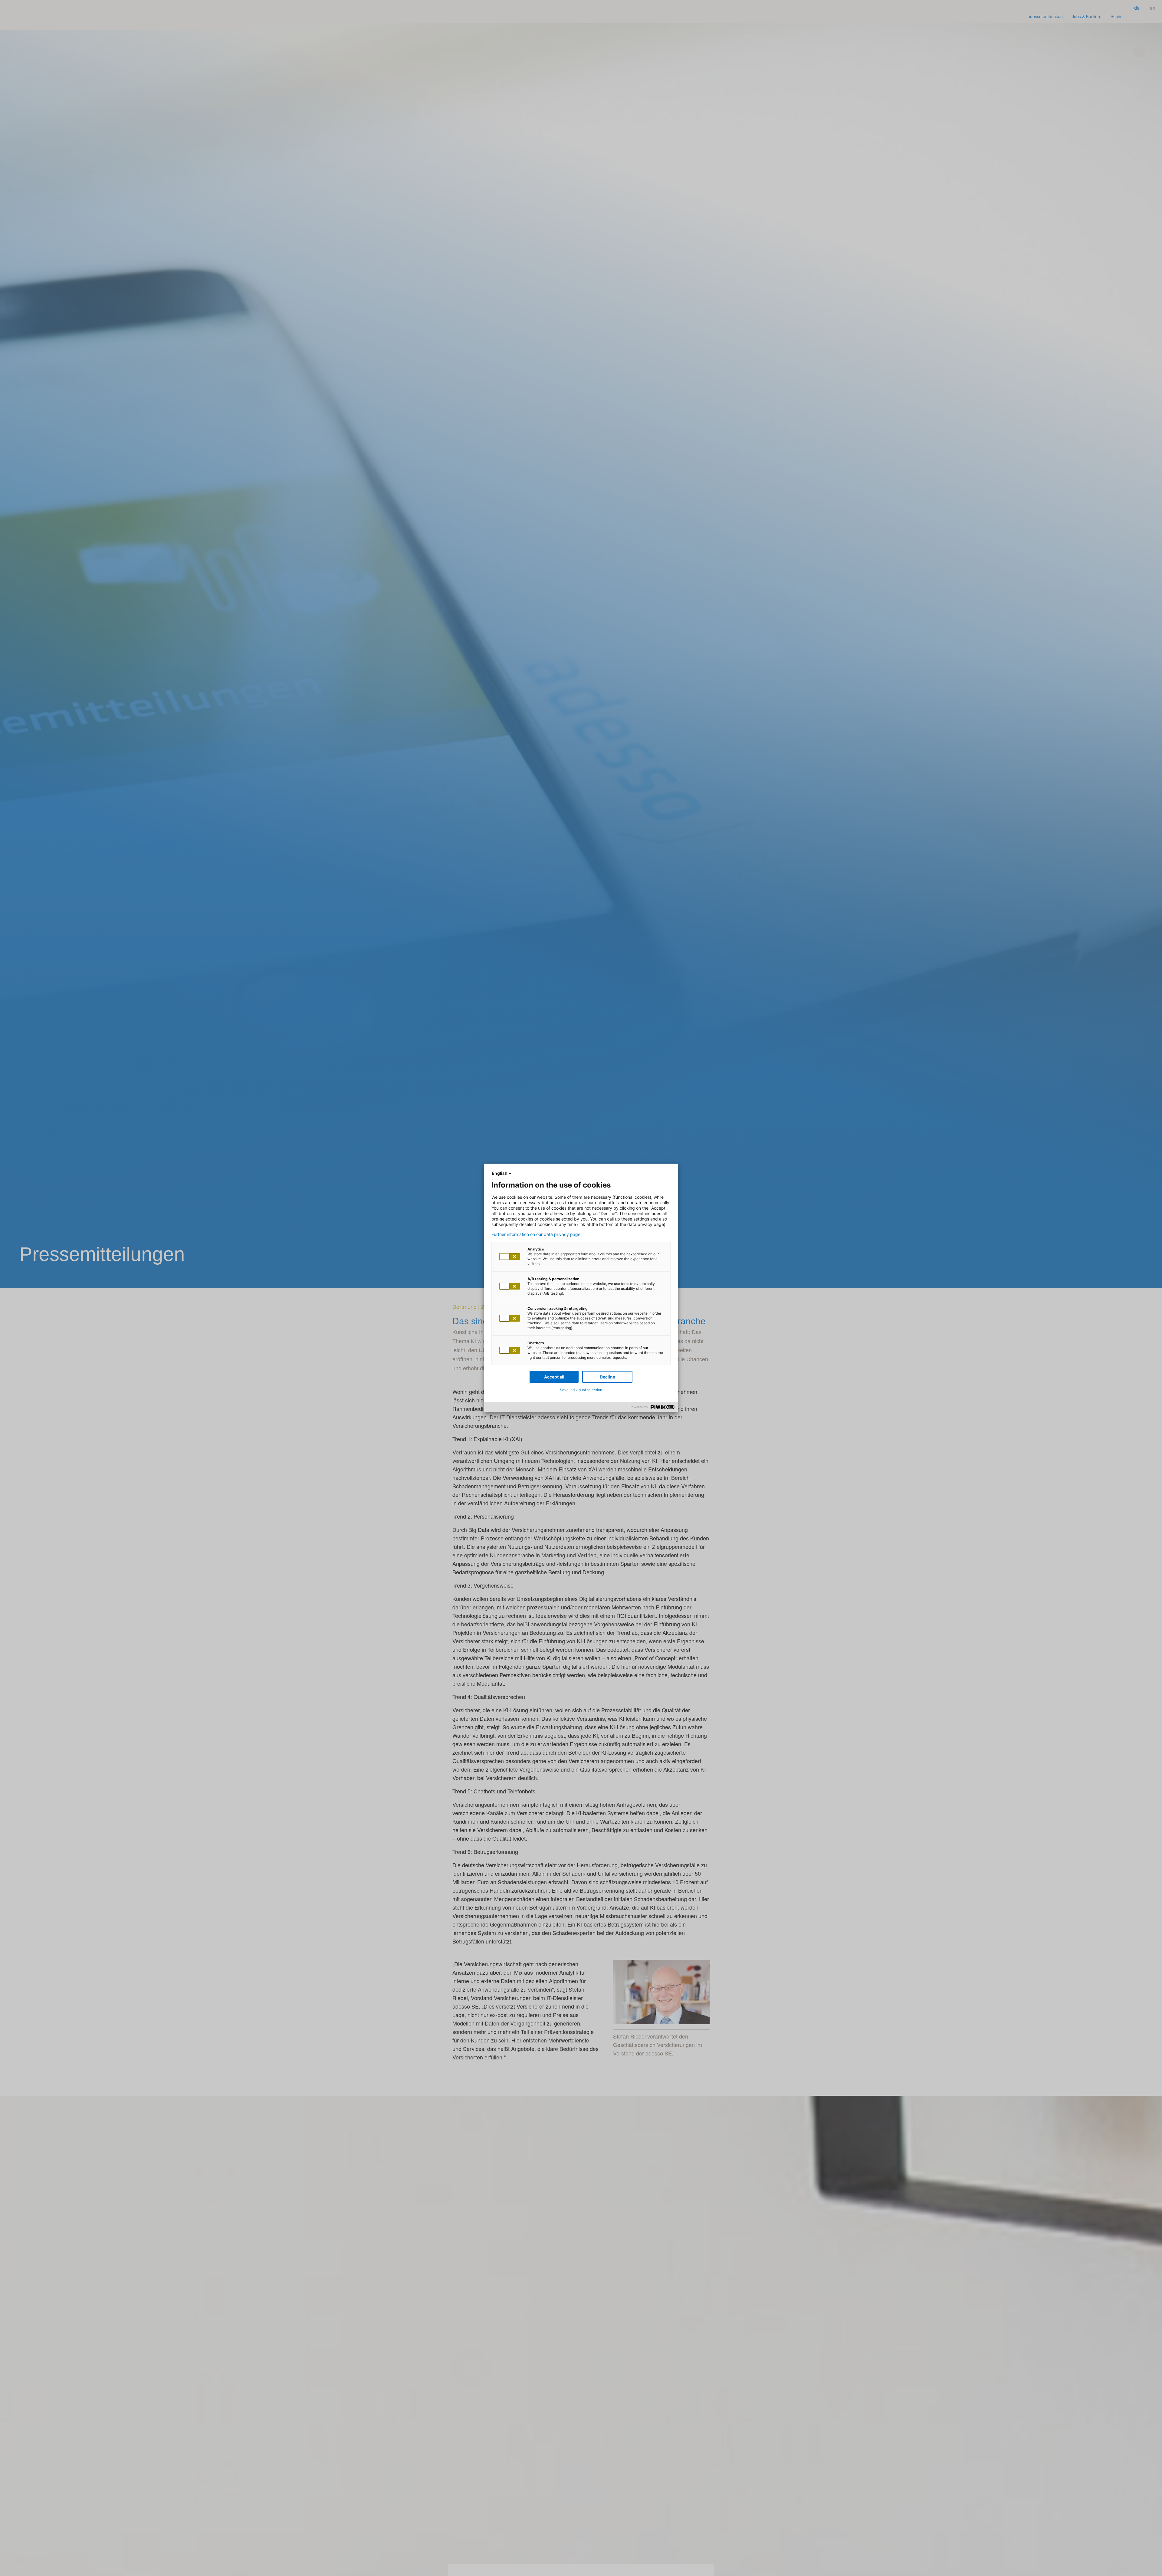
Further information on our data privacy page (536, 1234)
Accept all (554, 1377)
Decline (607, 1377)
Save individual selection (581, 1390)
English (500, 1173)
